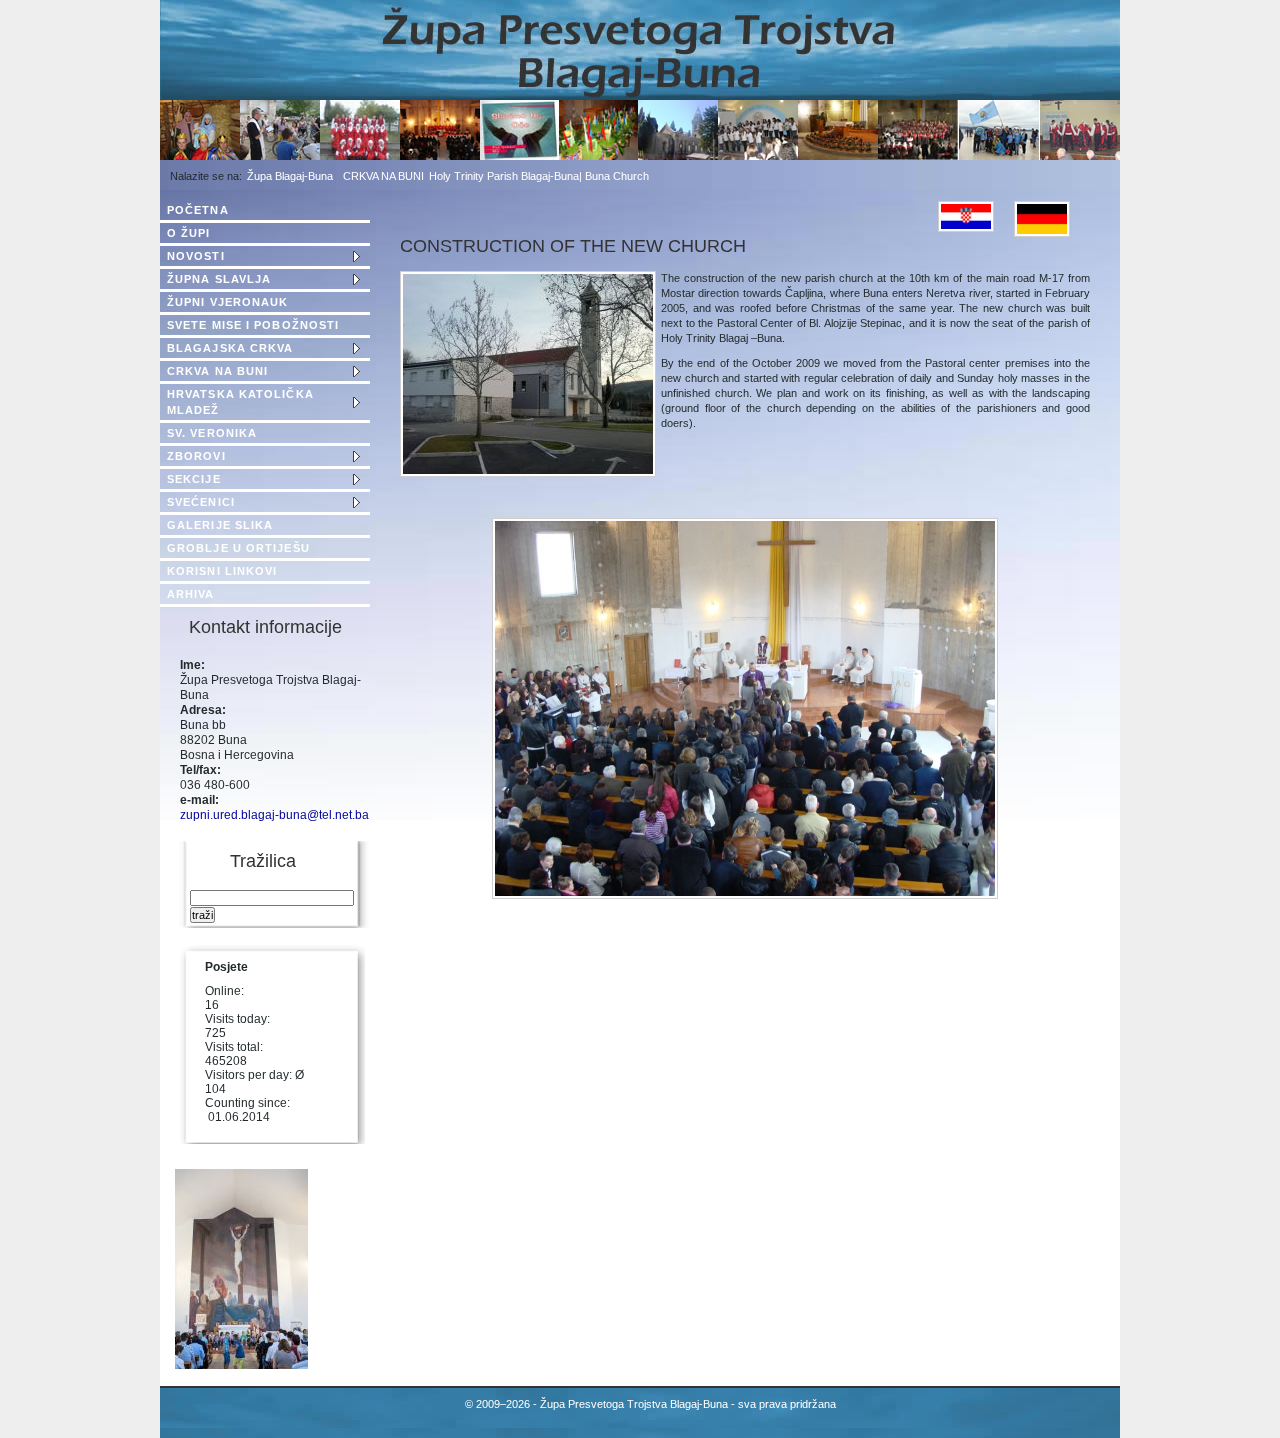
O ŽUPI (189, 233)
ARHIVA (191, 594)
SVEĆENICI (201, 502)
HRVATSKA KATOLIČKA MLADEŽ (240, 402)
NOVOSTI (196, 256)
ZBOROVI (196, 456)
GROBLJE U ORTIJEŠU (238, 548)
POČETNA (198, 210)
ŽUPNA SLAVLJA (219, 279)
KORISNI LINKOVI (222, 571)
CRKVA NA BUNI (383, 176)
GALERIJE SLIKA (220, 525)
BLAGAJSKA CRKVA (230, 348)
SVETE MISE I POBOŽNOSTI (253, 325)
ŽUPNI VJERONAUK (228, 302)
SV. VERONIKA (212, 433)
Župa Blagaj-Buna (290, 176)
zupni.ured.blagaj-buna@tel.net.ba (274, 815)
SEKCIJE (194, 479)
